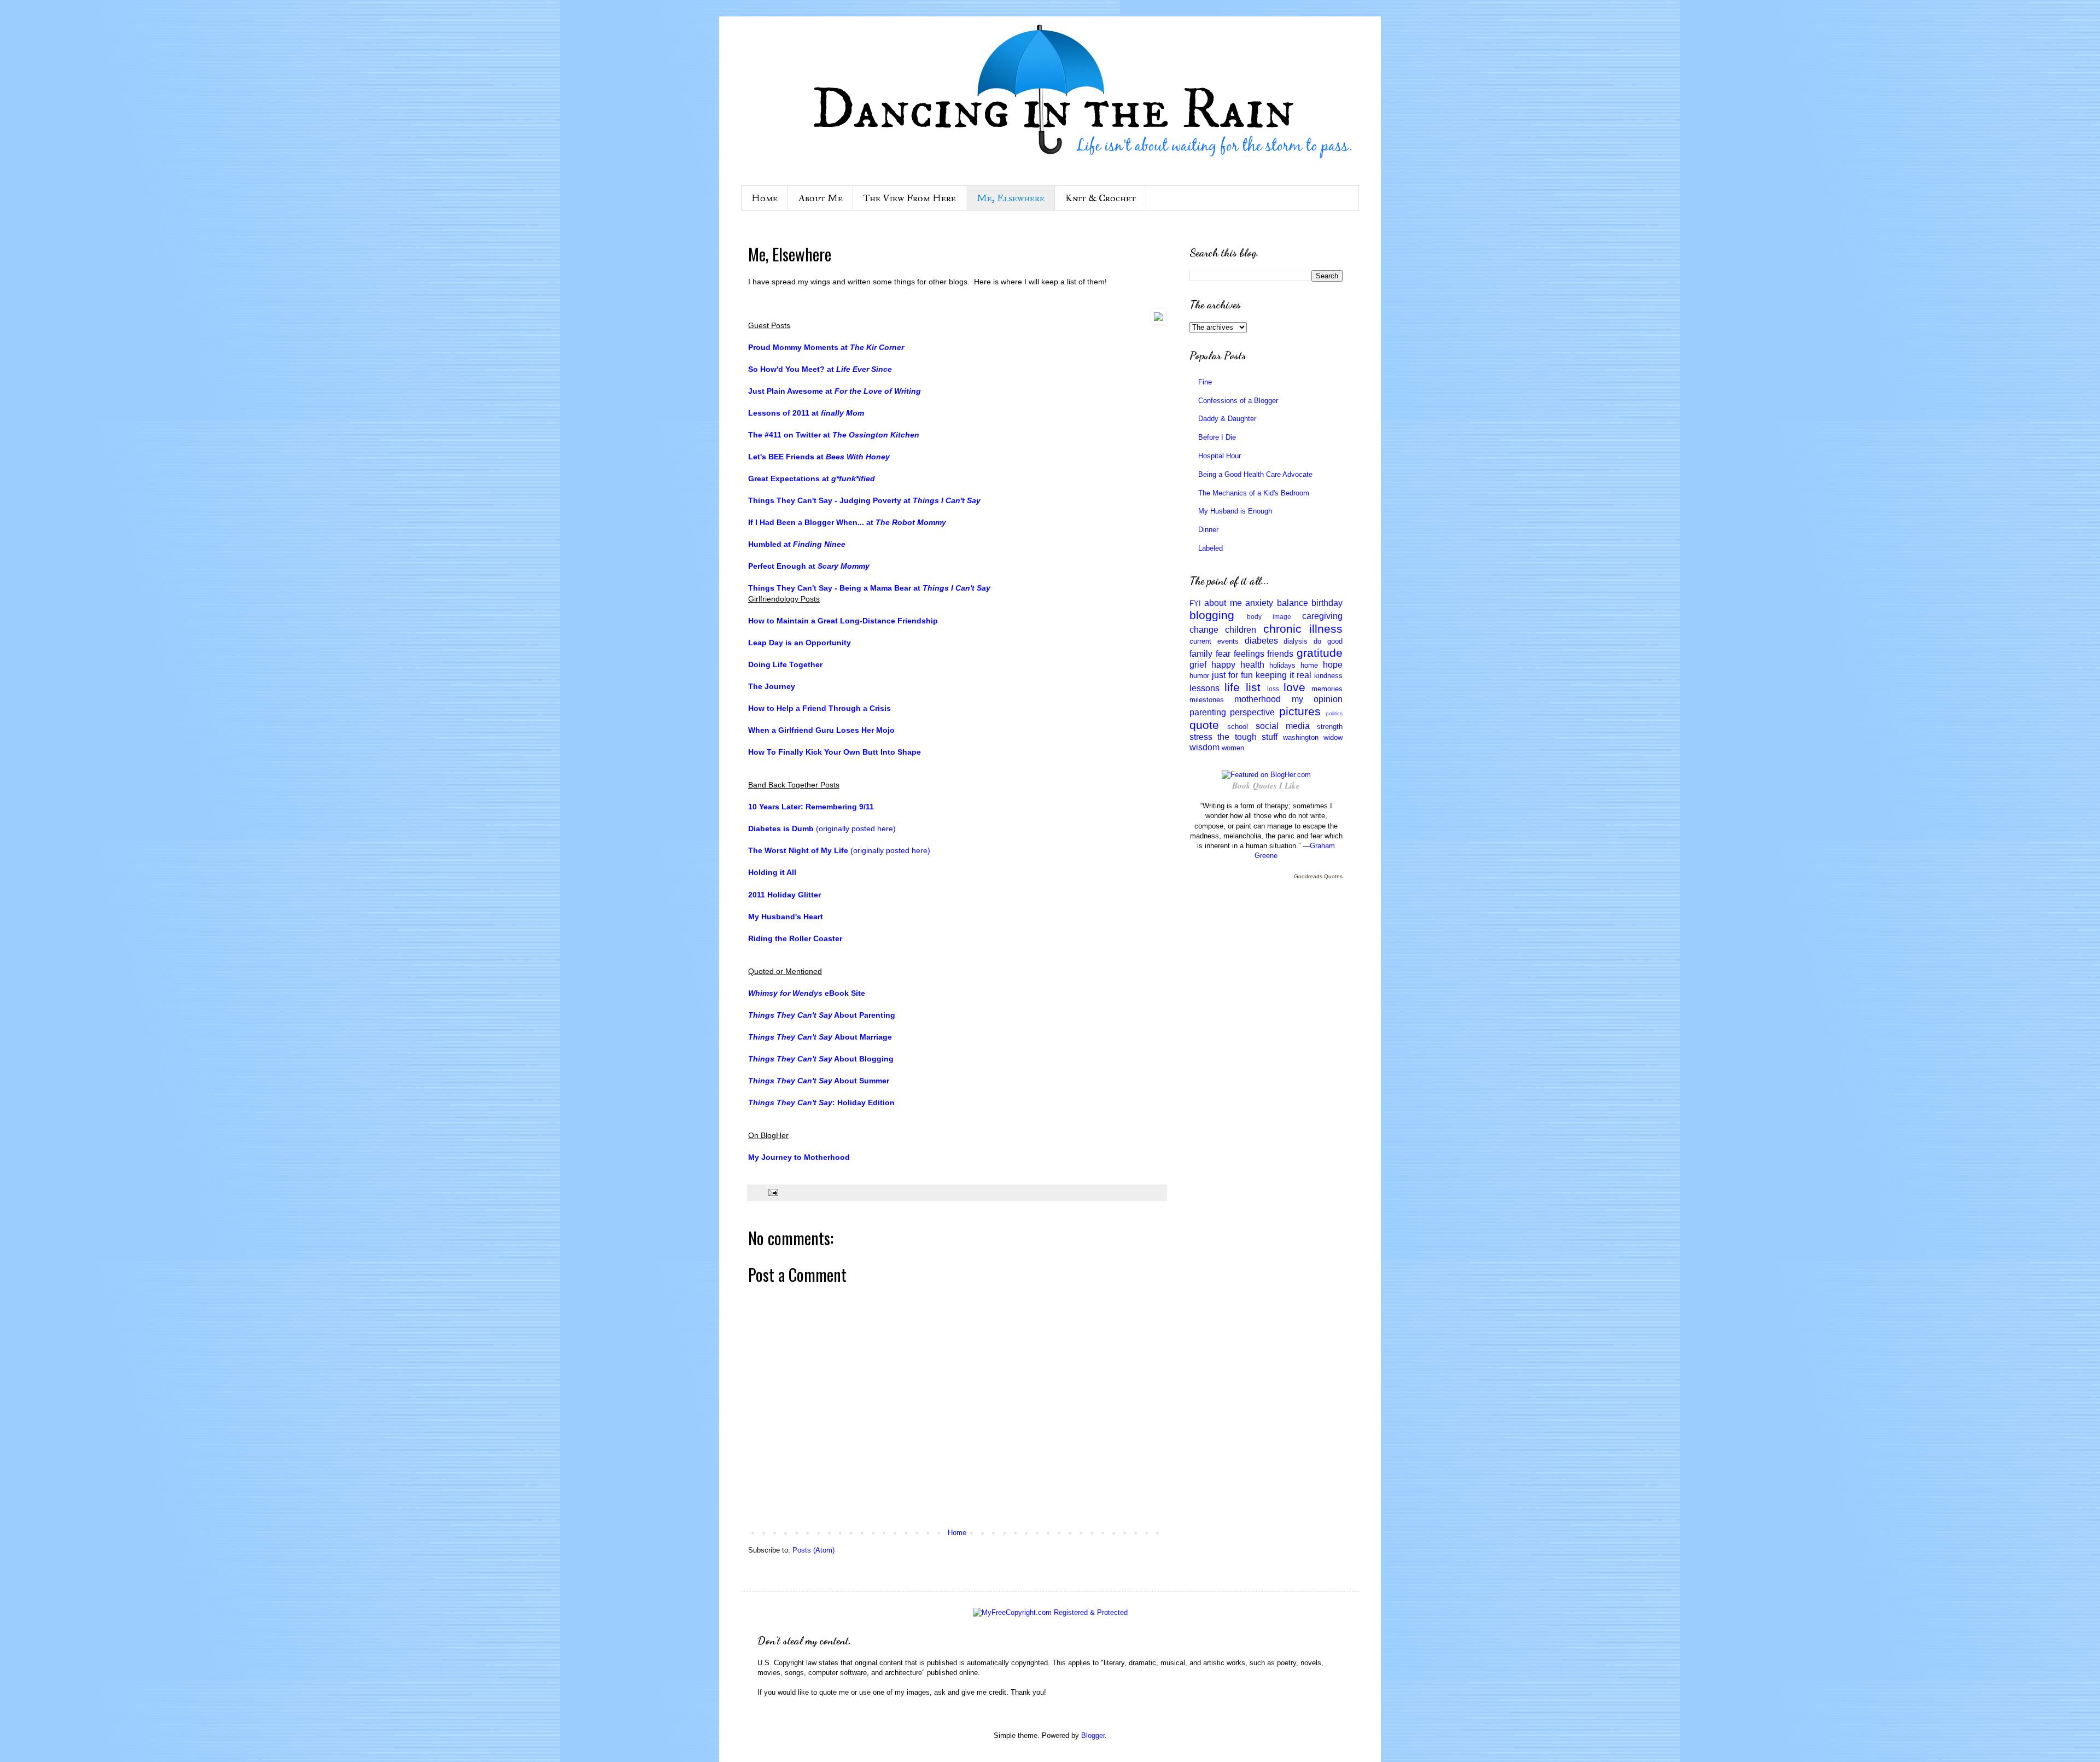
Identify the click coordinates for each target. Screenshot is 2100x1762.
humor (1199, 676)
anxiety (1259, 603)
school (1238, 727)
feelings (1249, 654)
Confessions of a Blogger (1238, 401)
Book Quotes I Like (1266, 786)
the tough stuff (1247, 737)
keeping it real (1284, 675)
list (1253, 687)
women (1233, 748)
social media (1283, 726)
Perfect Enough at (809, 566)
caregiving (1322, 616)
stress (1201, 737)
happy (1223, 665)
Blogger (1093, 1735)
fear (1223, 654)
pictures (1300, 711)
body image (1269, 617)
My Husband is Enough (1235, 511)
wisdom (1204, 747)
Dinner (1208, 530)
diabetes (1261, 641)
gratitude (1320, 653)
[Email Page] (772, 1192)
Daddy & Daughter (1227, 419)
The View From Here (910, 198)
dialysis (1296, 641)
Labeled (1211, 548)
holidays (1282, 665)
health (1252, 665)
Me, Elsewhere (1011, 198)
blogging (1212, 615)
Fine (1205, 382)
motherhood (1258, 699)
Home (765, 198)
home (1309, 665)
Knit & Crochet (1101, 198)
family (1201, 654)
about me (1223, 603)
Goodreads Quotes (1318, 876)
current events (1214, 641)
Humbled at (797, 544)
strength (1330, 727)
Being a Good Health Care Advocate (1255, 474)
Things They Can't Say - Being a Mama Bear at (869, 588)
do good (1328, 641)
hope (1333, 665)
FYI (1195, 603)
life (1232, 687)
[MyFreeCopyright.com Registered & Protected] (1050, 1612)
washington (1301, 737)
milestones (1207, 700)
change (1204, 630)
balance (1293, 603)
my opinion (1317, 699)
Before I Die (1217, 437)
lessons (1204, 688)
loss (1273, 689)
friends (1280, 654)
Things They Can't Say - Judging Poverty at (864, 500)
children (1241, 630)
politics (1334, 713)
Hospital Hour (1220, 456)
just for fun (1232, 675)
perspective (1252, 712)
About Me (821, 198)
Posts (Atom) (813, 1550)
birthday (1327, 603)
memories (1327, 689)
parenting (1208, 712)
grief (1198, 665)
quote (1204, 725)
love (1294, 687)
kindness (1328, 676)
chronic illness (1303, 629)
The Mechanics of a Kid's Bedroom (1254, 493)
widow (1333, 737)
